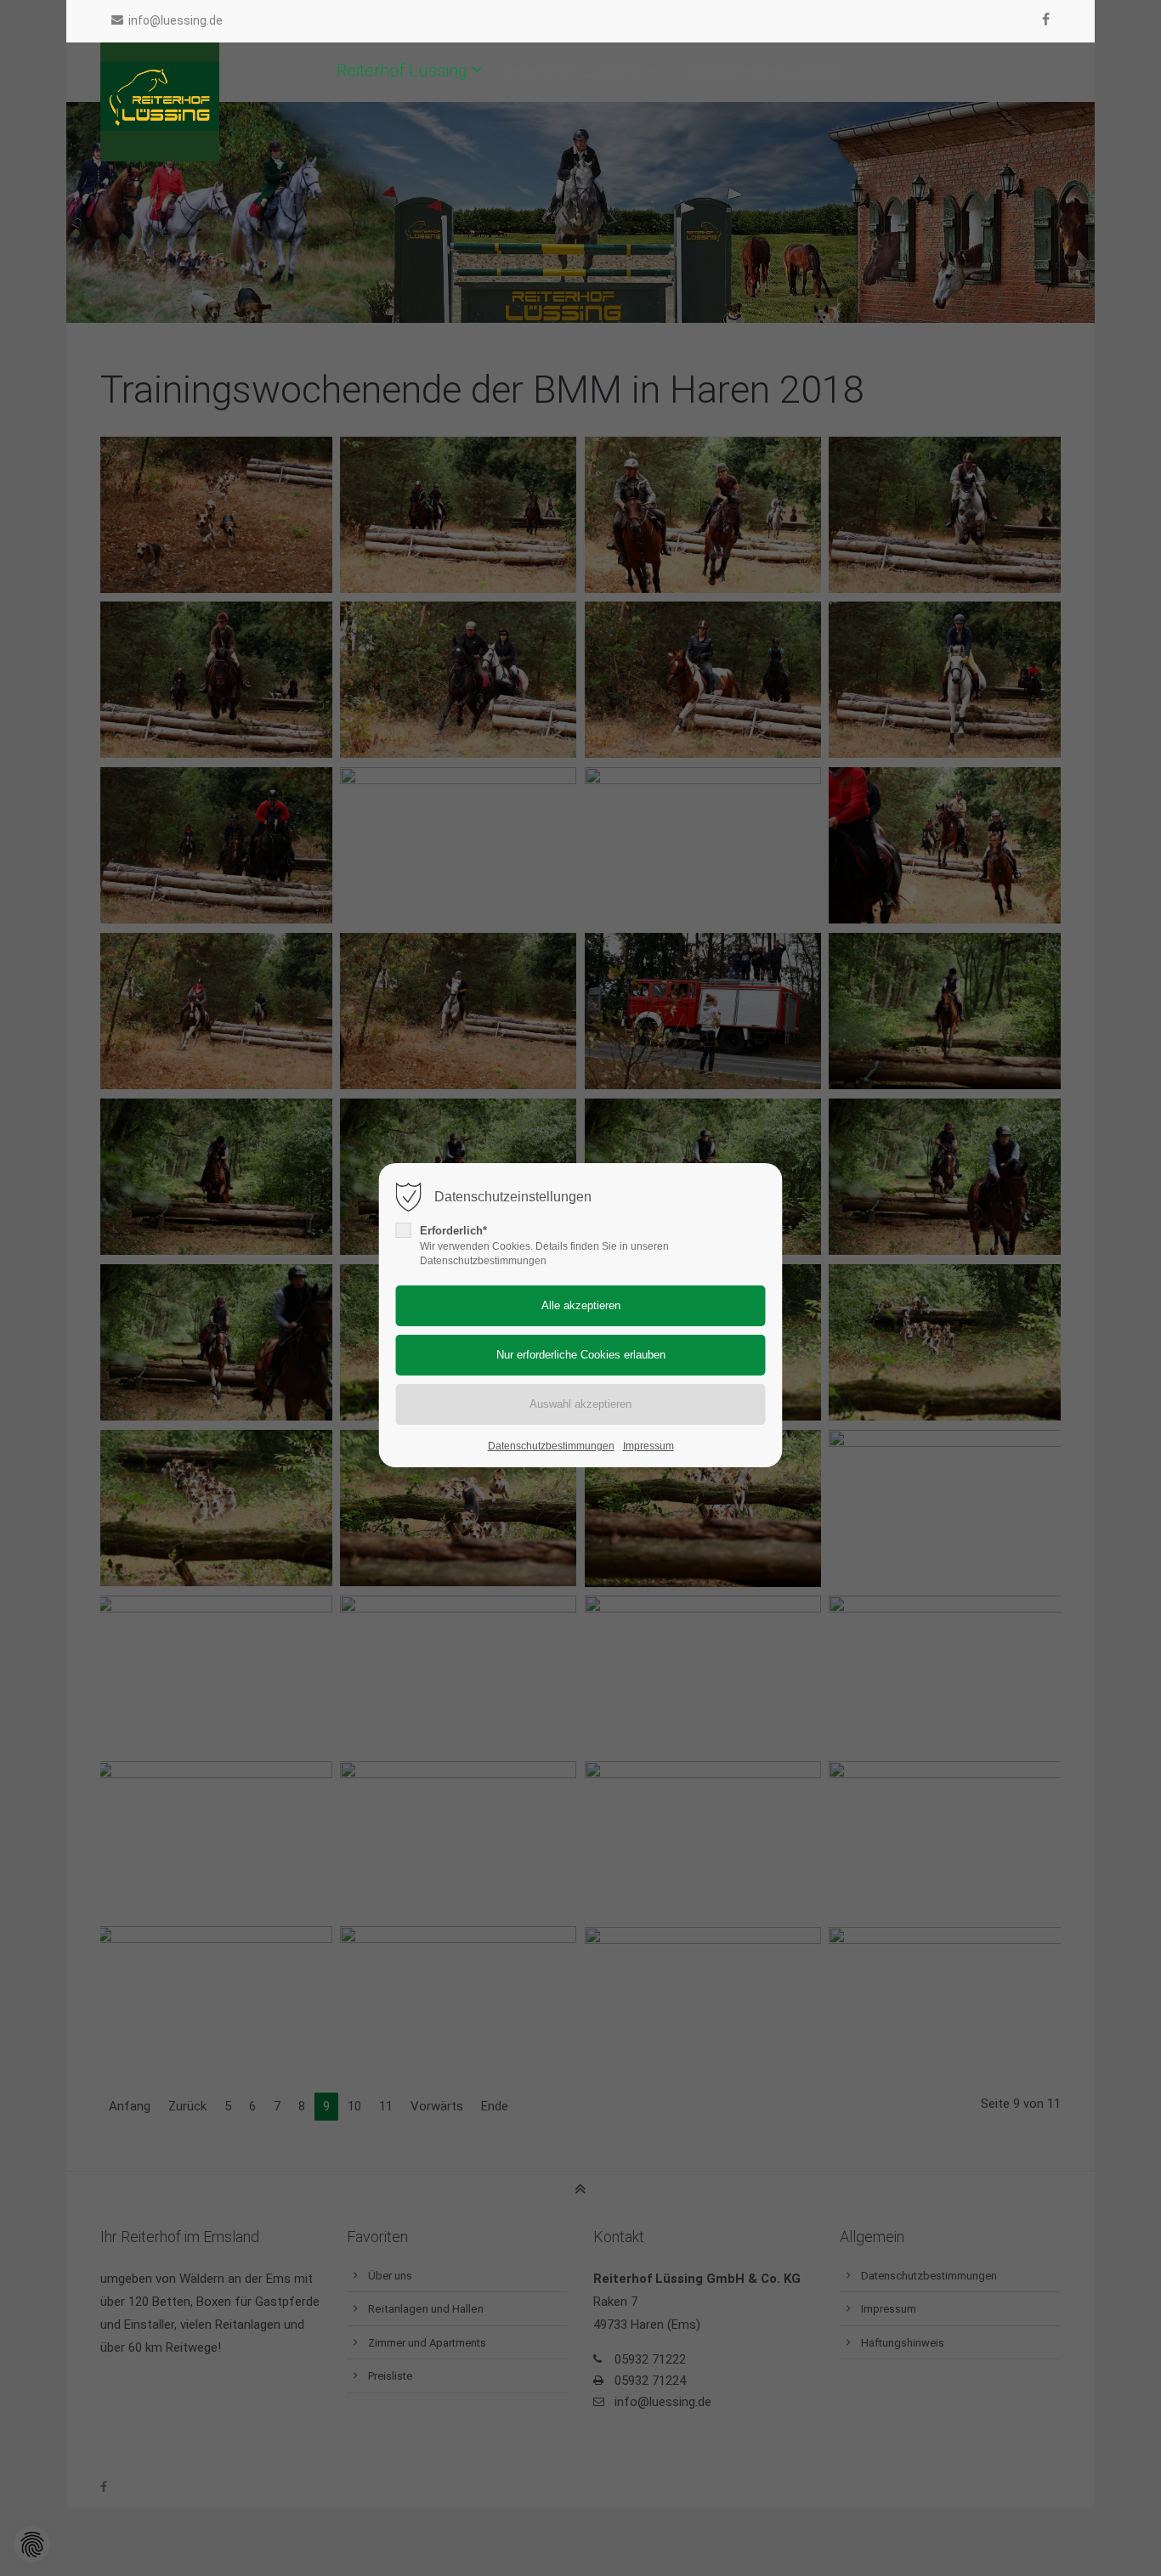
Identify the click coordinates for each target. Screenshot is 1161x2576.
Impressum (648, 1446)
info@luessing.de (176, 20)
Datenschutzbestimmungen (551, 1446)
